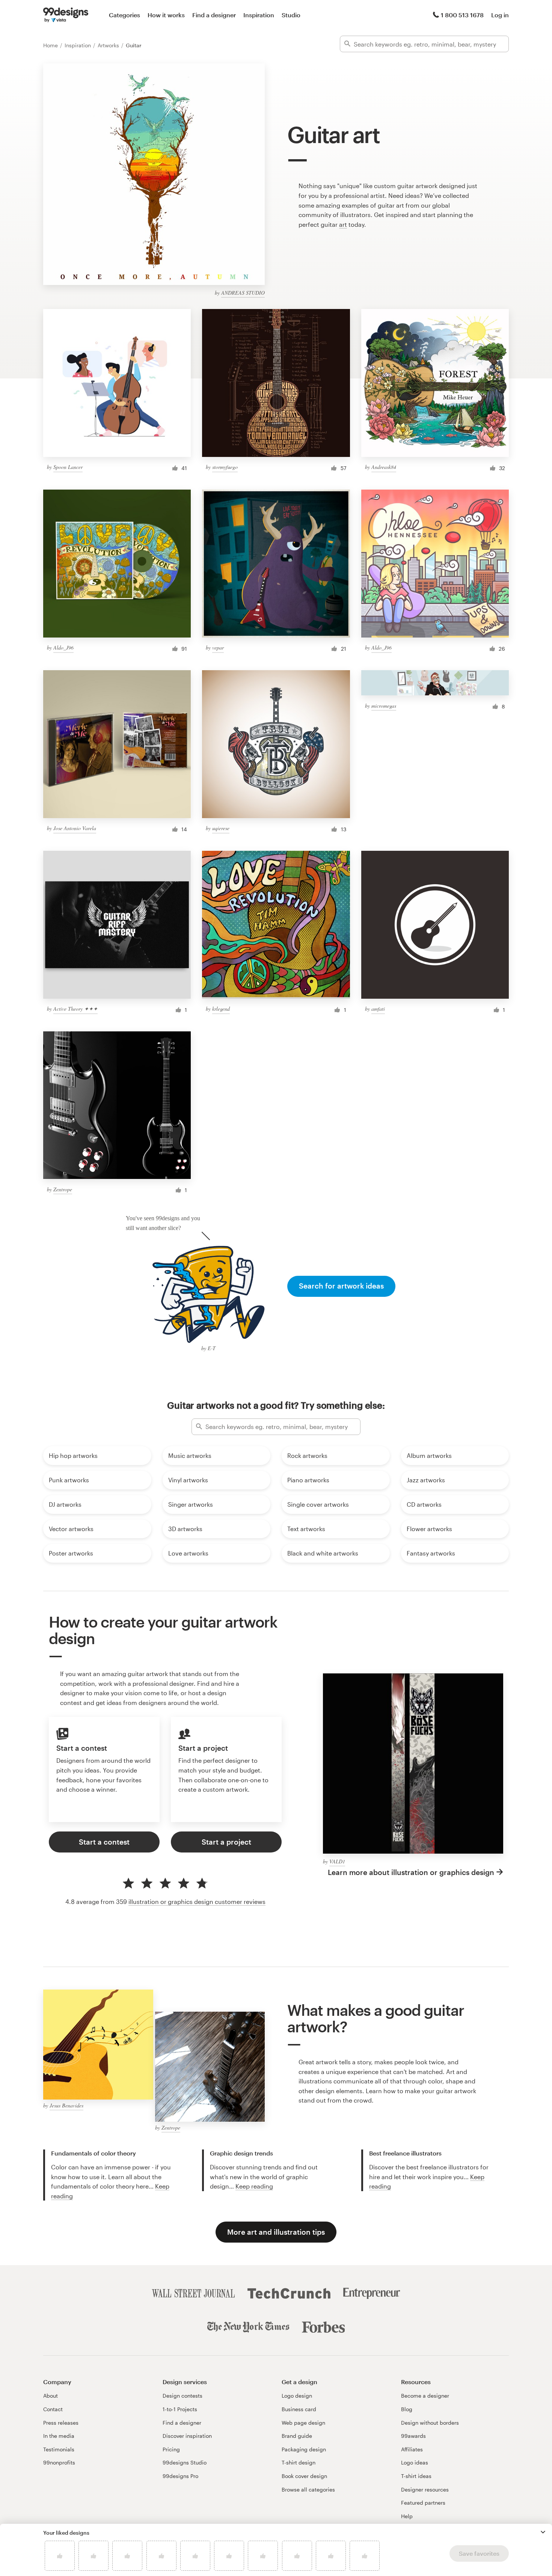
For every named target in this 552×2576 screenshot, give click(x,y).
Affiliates (412, 2449)
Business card (299, 2409)
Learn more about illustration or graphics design (411, 1872)
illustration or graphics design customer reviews (197, 1901)
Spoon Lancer (68, 467)
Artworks (109, 45)
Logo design (297, 2396)
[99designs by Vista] (66, 15)
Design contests (182, 2396)
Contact (53, 2409)
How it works (166, 15)
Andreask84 (384, 467)
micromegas (384, 706)
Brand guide (297, 2436)
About (51, 2396)
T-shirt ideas (416, 2476)
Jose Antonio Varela (75, 828)
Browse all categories (308, 2489)
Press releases (61, 2423)
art (343, 224)
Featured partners (423, 2503)
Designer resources (425, 2489)
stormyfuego (225, 467)
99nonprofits (59, 2462)
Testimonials (59, 2449)
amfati (378, 1009)
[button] (543, 2532)
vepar (218, 647)
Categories (124, 15)
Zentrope (63, 1189)
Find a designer (214, 15)
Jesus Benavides (66, 2105)
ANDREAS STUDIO (243, 293)
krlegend (221, 1009)
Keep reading (254, 2186)
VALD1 (337, 1861)
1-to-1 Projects (180, 2409)
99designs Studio (185, 2462)
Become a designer (425, 2396)
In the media (59, 2436)
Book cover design (304, 2476)
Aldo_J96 (63, 647)
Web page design (303, 2423)
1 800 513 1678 (462, 15)
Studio (291, 15)
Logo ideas (415, 2462)
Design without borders (430, 2423)
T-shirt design (299, 2462)
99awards (413, 2436)
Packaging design (304, 2449)
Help (407, 2516)
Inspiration (259, 15)
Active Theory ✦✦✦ (75, 1009)
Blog (407, 2409)
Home (51, 45)
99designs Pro (180, 2476)
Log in (500, 15)
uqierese (221, 828)
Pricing (171, 2449)
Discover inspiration (187, 2436)
